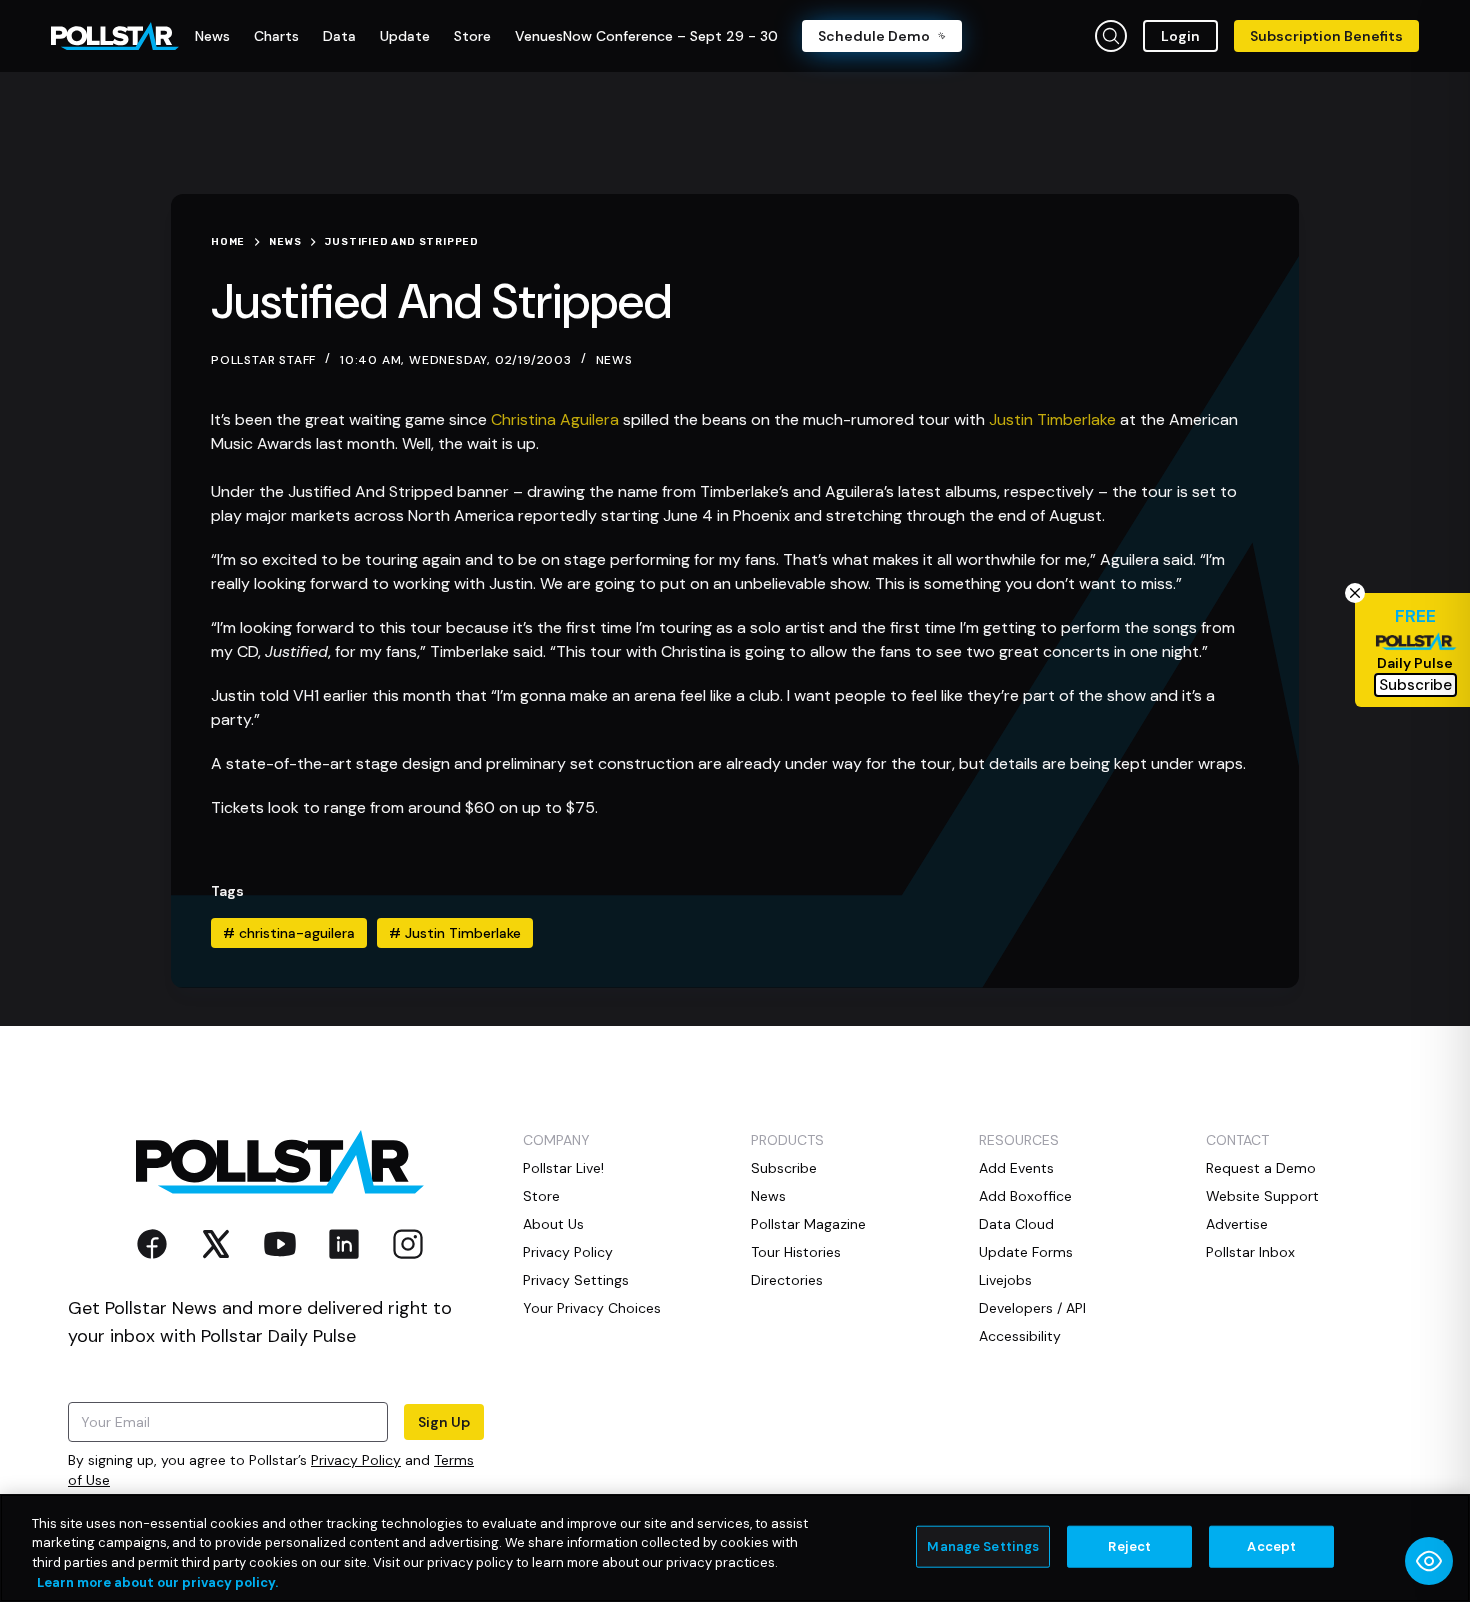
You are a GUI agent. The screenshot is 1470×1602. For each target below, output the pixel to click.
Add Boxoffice (1025, 1196)
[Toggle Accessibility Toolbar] (1429, 1561)
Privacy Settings (576, 1280)
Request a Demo (1261, 1168)
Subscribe (784, 1168)
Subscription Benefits (1326, 36)
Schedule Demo (874, 36)
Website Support (1262, 1196)
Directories (787, 1280)
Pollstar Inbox (1250, 1252)
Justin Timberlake (1052, 419)
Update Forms (1026, 1252)
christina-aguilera (289, 933)
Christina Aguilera (555, 419)
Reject (1129, 1546)
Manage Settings (983, 1546)
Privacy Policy (356, 1460)
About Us (553, 1224)
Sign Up (444, 1422)
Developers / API (1032, 1308)
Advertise (1237, 1224)
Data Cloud (1016, 1224)
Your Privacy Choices (592, 1308)
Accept (1271, 1546)
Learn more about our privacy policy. (157, 1581)
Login (1180, 36)
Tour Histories (796, 1252)
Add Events (1016, 1168)
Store (541, 1196)
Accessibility (1020, 1336)
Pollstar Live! (563, 1168)
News (614, 360)
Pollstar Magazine (808, 1224)
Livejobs (1005, 1280)
